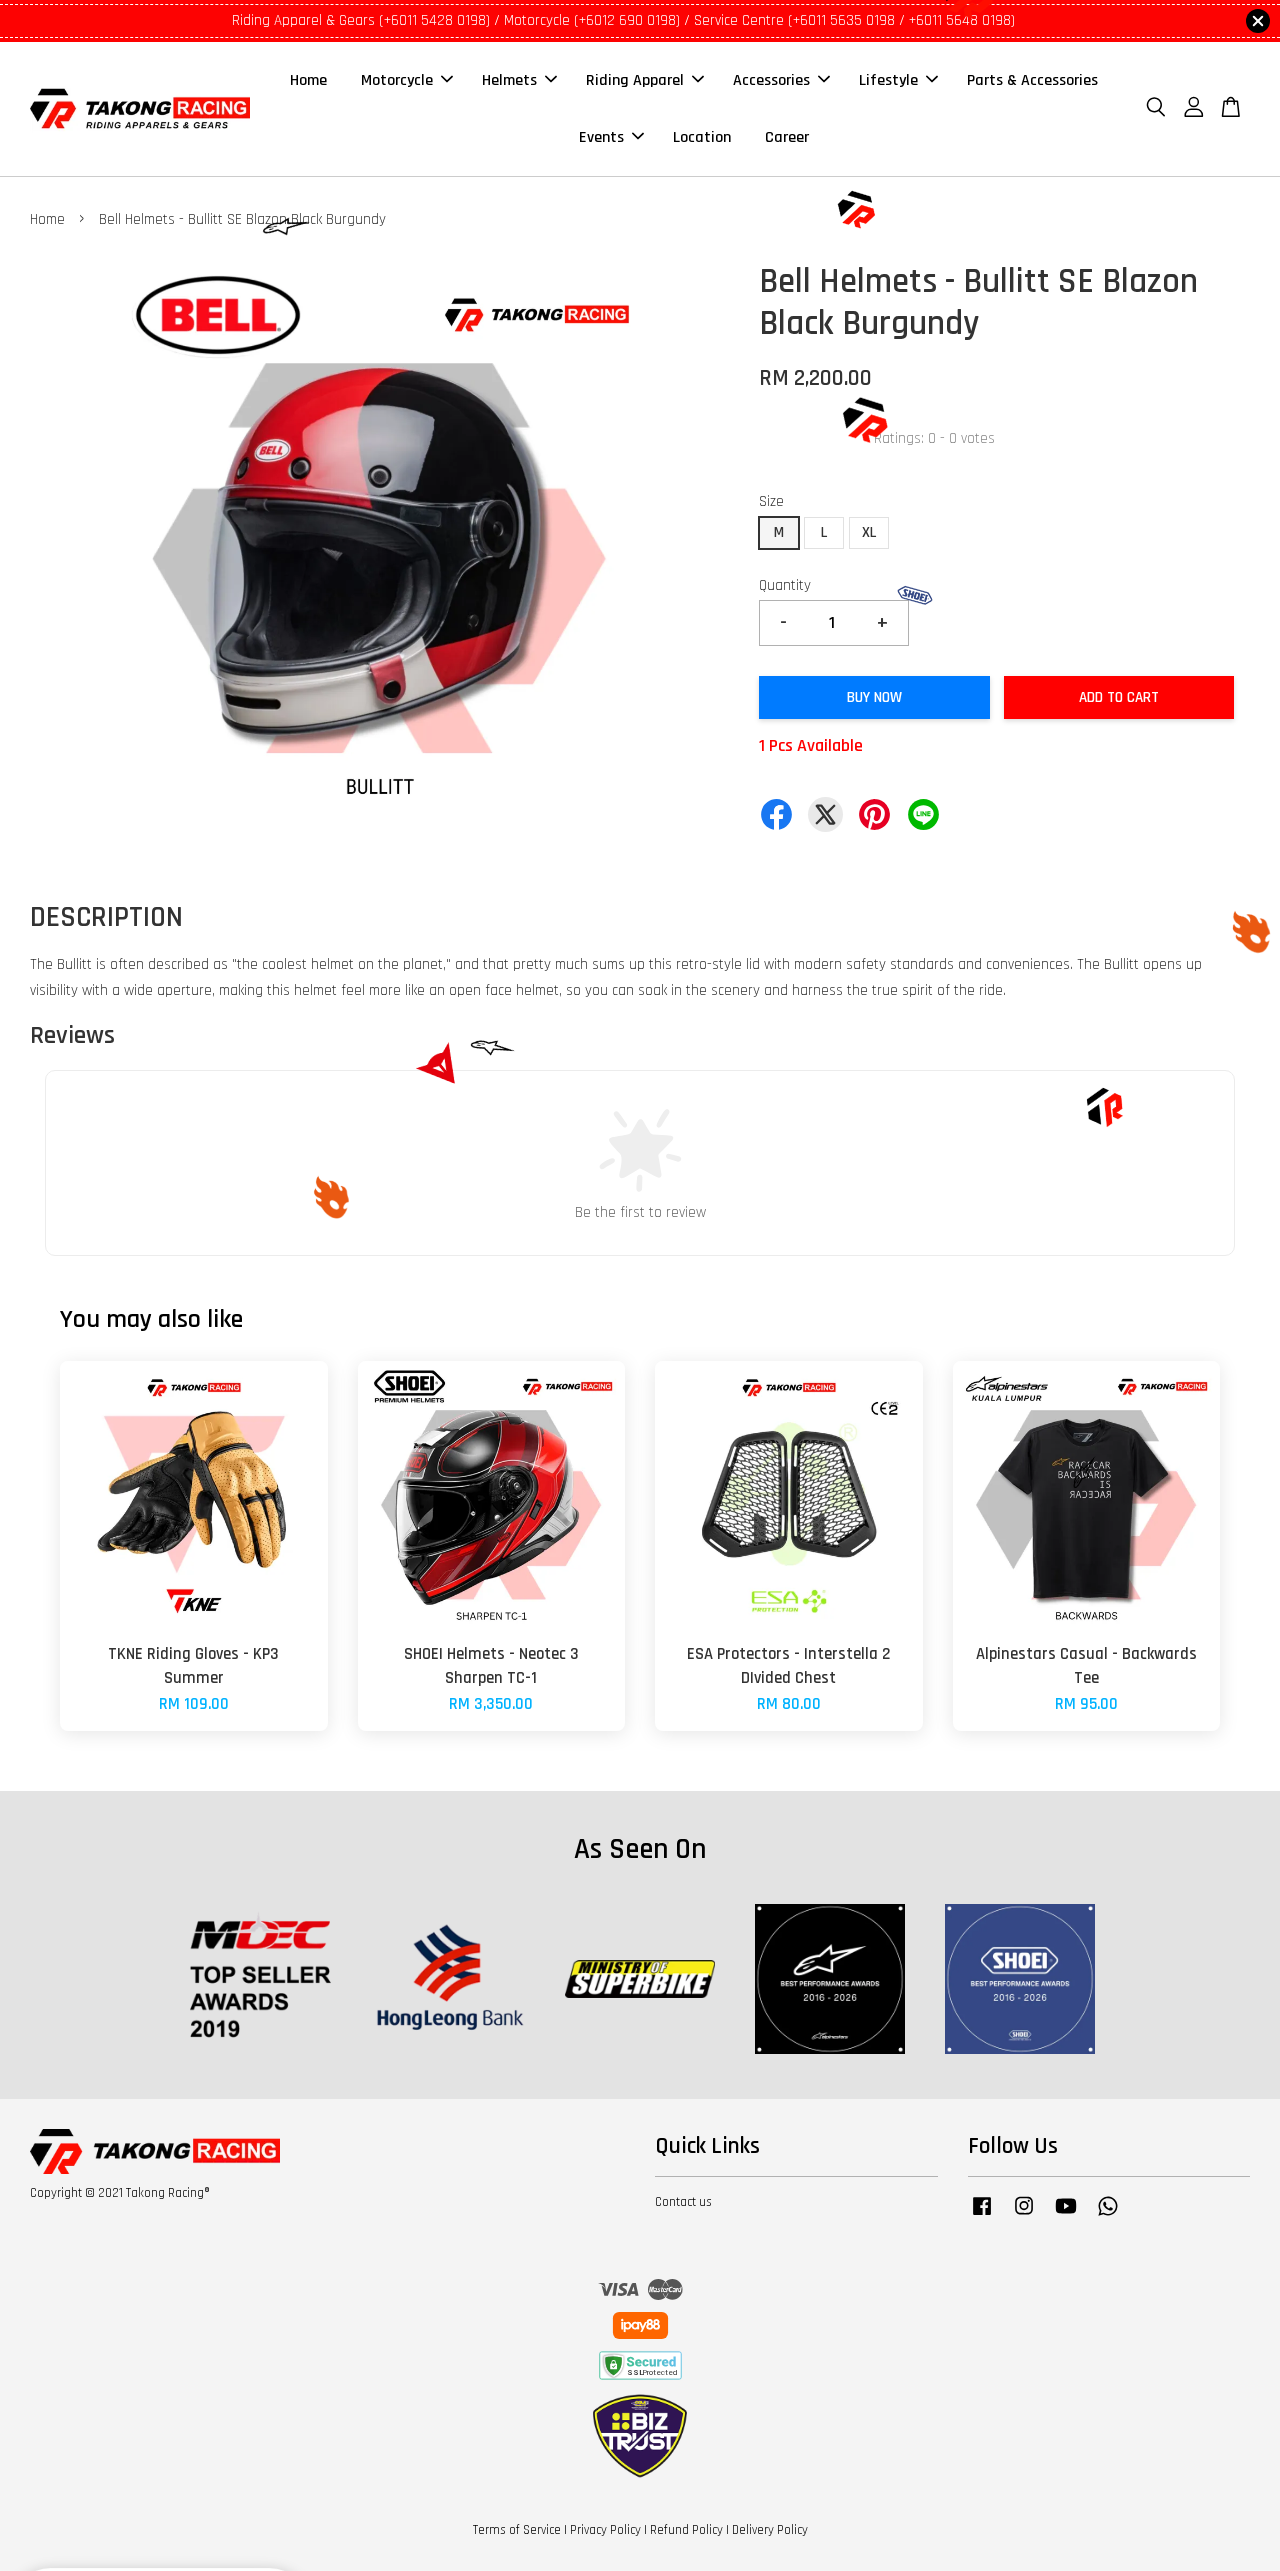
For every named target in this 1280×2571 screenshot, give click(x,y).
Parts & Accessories (1032, 80)
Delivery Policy (770, 2530)
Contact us (683, 2202)
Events (601, 137)
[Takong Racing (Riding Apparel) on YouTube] (1066, 2216)
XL (869, 532)
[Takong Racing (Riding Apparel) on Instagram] (1024, 2216)
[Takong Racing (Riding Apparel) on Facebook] (982, 2216)
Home (308, 80)
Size (771, 501)
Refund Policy (686, 2530)
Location (702, 137)
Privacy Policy (605, 2530)
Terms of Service (517, 2530)
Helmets (509, 80)
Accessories (771, 80)
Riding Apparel (635, 80)
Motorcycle (397, 80)
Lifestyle (888, 80)
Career (787, 137)
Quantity (785, 585)
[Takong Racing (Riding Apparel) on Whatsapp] (1108, 2216)
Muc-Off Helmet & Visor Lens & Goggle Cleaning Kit (184, 2516)
